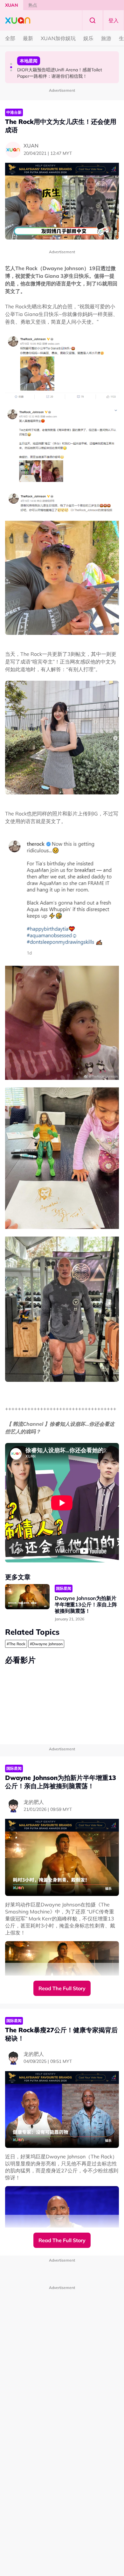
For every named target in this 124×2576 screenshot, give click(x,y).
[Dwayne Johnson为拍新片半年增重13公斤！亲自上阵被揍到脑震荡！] (27, 1597)
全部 (10, 38)
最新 (28, 38)
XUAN (12, 5)
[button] (11, 64)
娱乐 (88, 38)
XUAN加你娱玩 (58, 38)
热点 (33, 5)
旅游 (106, 38)
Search (93, 20)
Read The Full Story (62, 1988)
